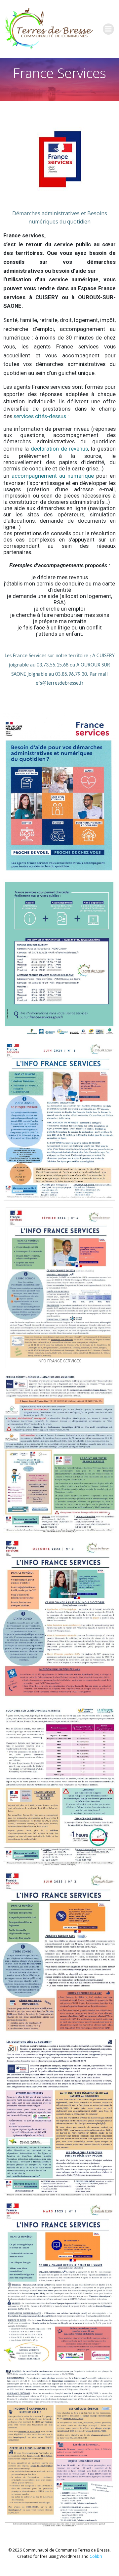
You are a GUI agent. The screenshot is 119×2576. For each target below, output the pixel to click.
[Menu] (108, 29)
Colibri (96, 2556)
